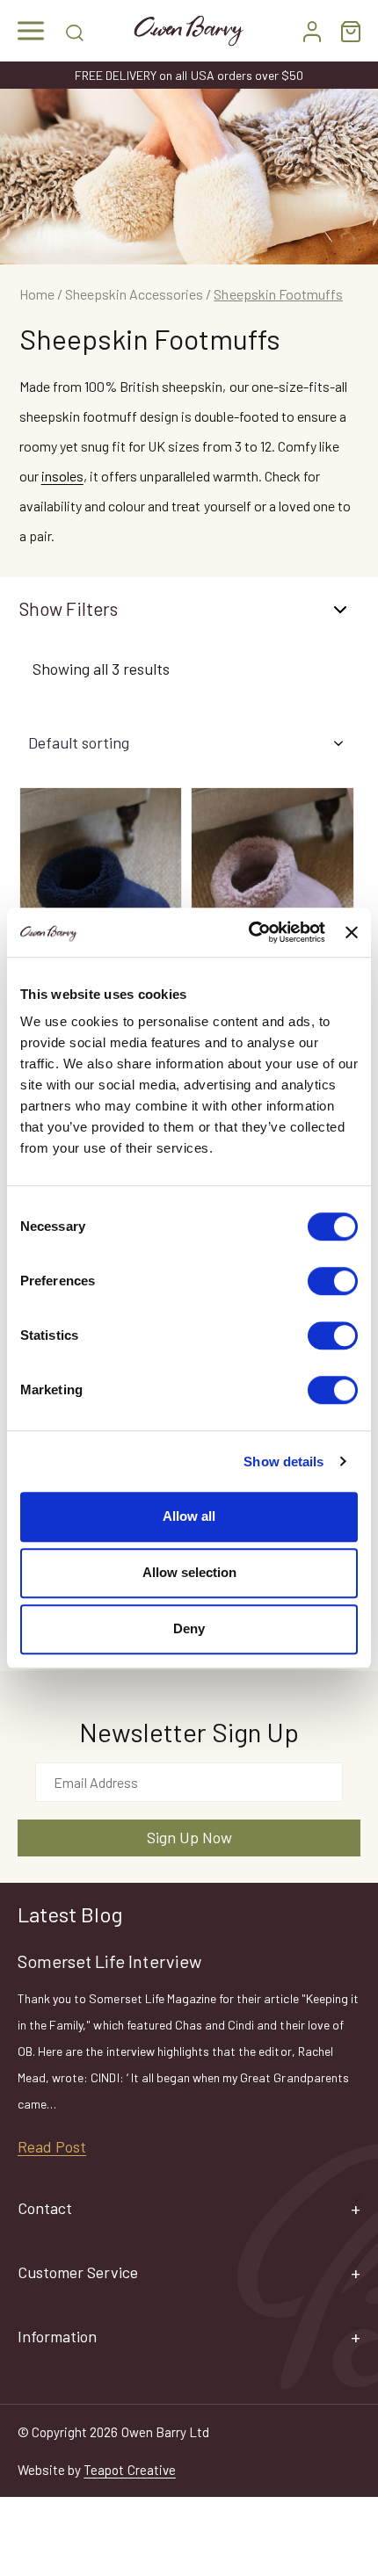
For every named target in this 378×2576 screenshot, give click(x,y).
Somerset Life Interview (109, 1961)
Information (57, 2336)
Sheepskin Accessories (134, 294)
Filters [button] (92, 608)
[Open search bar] (75, 31)
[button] (31, 31)
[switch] (333, 1281)
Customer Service (78, 2272)
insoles (62, 476)
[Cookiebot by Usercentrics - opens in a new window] (249, 932)
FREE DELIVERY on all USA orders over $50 (189, 75)
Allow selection (189, 1572)
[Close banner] (352, 932)
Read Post (52, 2146)
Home (37, 294)
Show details (283, 1462)
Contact (45, 2208)
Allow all (189, 1516)
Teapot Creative (129, 2470)
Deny (189, 1628)
